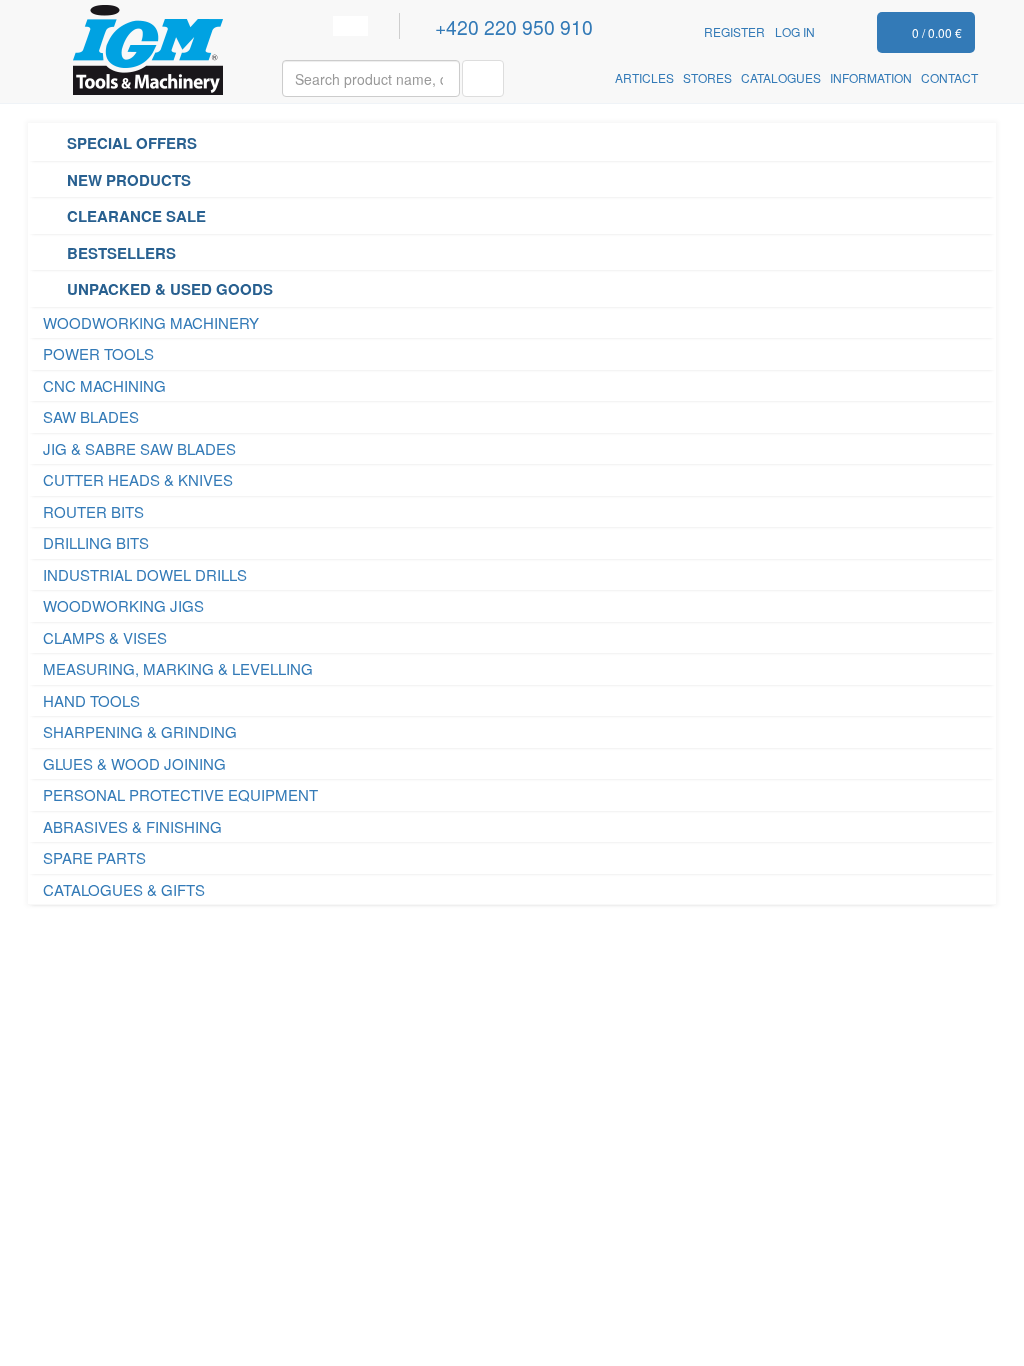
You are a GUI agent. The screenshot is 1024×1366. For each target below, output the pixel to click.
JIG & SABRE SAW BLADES (139, 448)
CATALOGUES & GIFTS (124, 889)
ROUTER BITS (93, 511)
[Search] (483, 78)
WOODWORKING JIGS (123, 605)
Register (734, 31)
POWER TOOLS (98, 353)
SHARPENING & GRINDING (140, 731)
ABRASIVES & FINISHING (132, 826)
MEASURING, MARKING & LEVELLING (178, 668)
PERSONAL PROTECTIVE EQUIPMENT (180, 794)
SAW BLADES (91, 416)
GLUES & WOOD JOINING (134, 763)
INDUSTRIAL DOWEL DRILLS (145, 574)
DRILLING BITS (96, 542)
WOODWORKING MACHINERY (151, 322)
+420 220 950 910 (518, 26)
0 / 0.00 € (937, 32)
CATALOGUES (781, 77)
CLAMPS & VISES (105, 637)
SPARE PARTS (94, 857)
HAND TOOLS (91, 700)
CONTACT (949, 77)
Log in (795, 31)
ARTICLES (644, 77)
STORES (707, 77)
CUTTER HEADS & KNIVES (138, 479)
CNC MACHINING (104, 385)
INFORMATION (871, 77)
